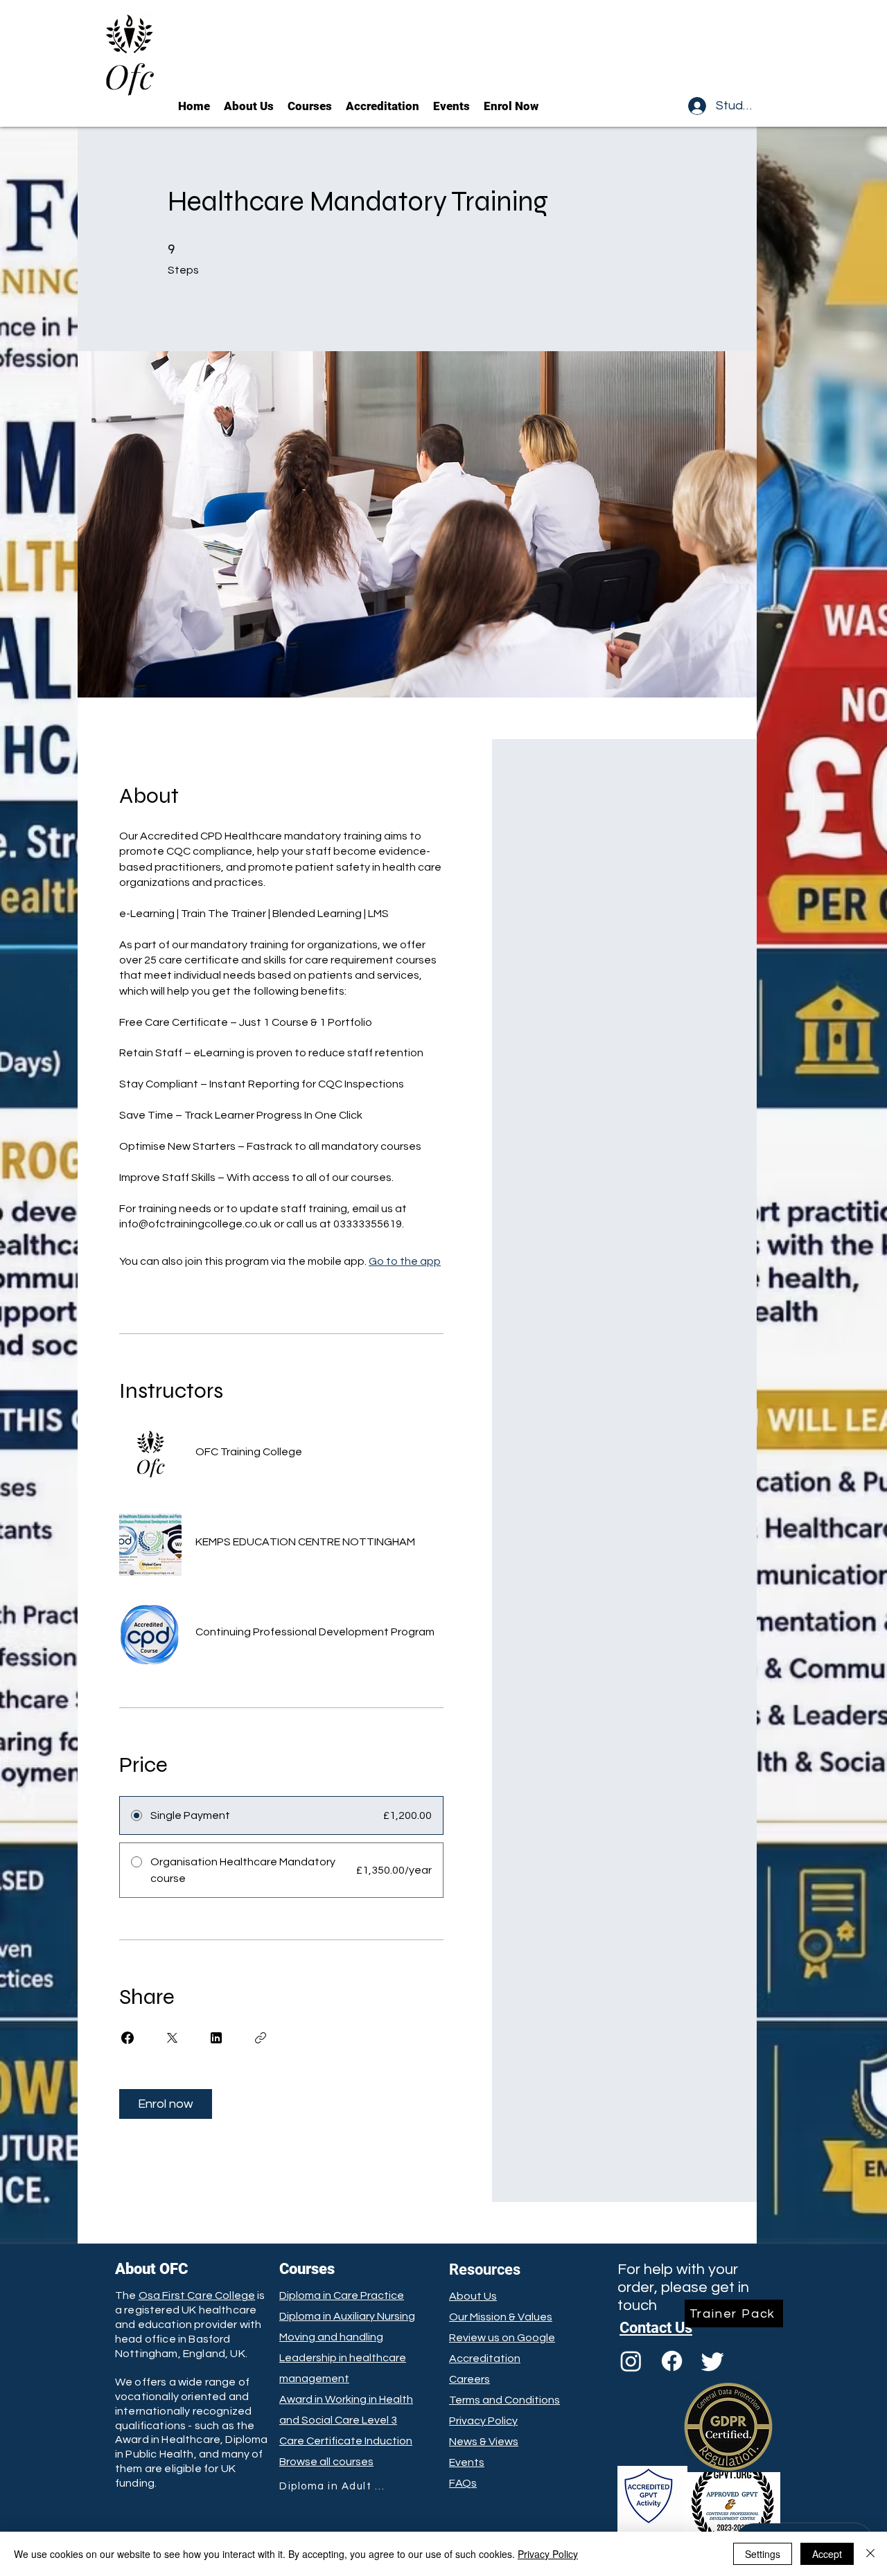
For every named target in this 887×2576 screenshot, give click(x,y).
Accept (827, 2554)
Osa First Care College (197, 2295)
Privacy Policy (548, 2554)
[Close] (870, 2554)
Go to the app (405, 1261)
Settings (763, 2554)
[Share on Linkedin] (216, 2038)
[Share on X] (172, 2038)
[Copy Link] (261, 2038)
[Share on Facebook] (128, 2038)
